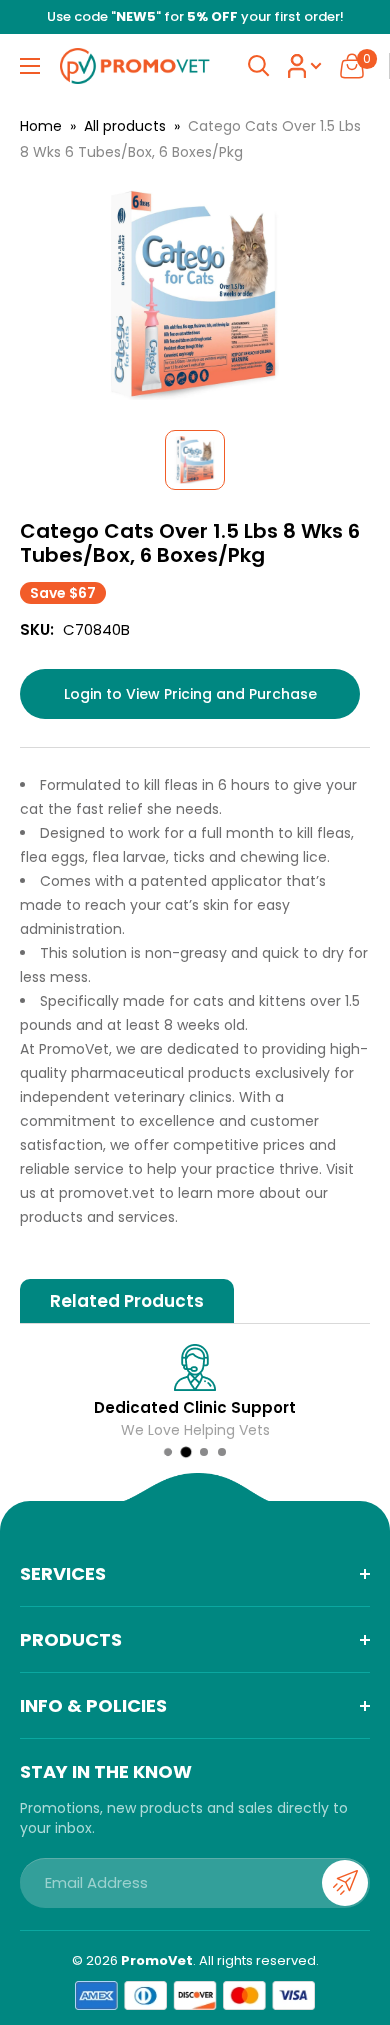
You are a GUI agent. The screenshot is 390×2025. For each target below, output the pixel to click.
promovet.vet (107, 1193)
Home (41, 126)
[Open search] (259, 66)
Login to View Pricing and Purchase (190, 694)
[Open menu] (30, 66)
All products (125, 126)
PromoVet (157, 1960)
